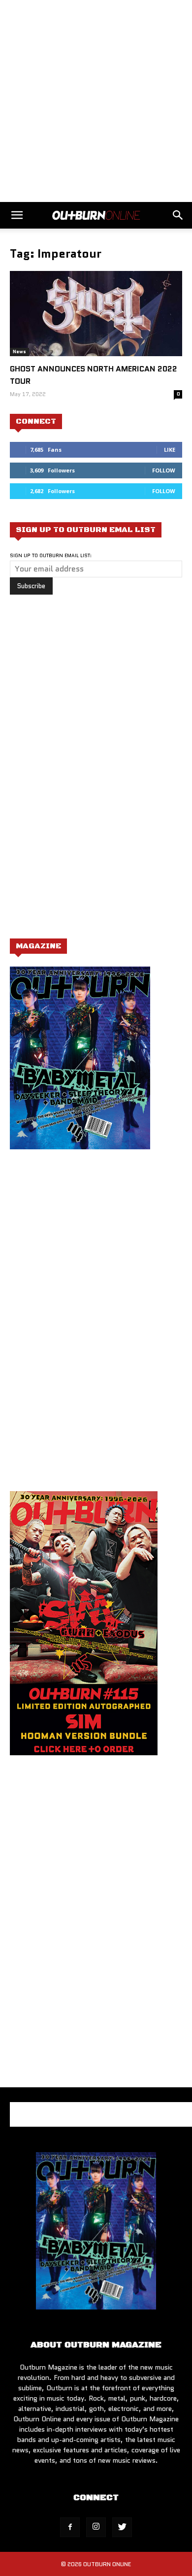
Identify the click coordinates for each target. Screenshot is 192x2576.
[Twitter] (122, 2527)
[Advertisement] (96, 101)
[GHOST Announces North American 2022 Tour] (96, 314)
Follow (164, 470)
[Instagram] (96, 2527)
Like (170, 450)
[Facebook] (70, 2527)
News (19, 351)
